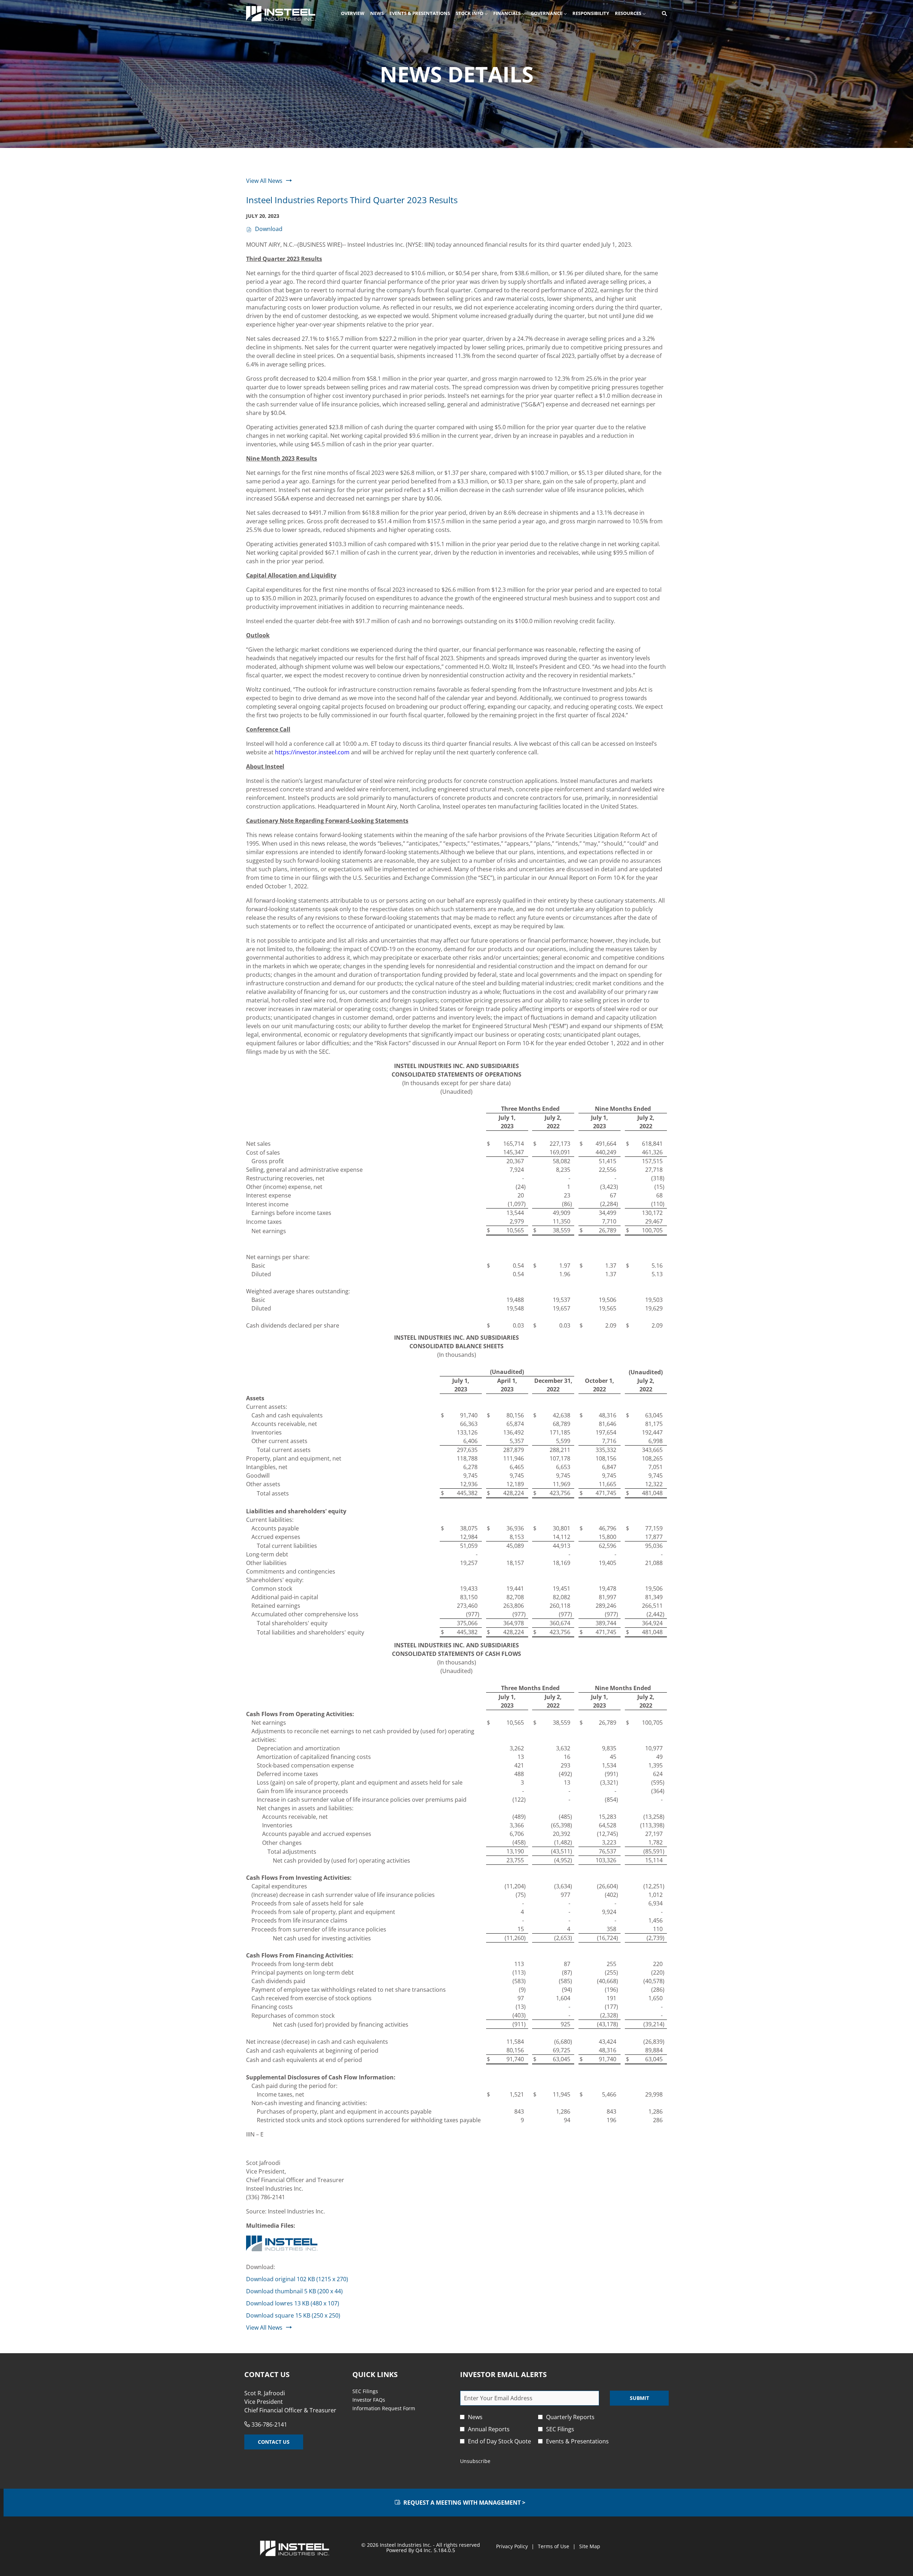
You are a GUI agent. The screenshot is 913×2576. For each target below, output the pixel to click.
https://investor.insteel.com (312, 752)
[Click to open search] (663, 14)
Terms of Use (554, 2546)
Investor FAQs (378, 2400)
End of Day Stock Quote (499, 2441)
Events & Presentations (577, 2441)
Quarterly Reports (570, 2417)
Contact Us (274, 2442)
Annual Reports (489, 2429)
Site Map (590, 2546)
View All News (264, 181)
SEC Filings (374, 2391)
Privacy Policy (512, 2546)
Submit (639, 2398)
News (475, 2417)
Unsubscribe (475, 2461)
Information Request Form (393, 2408)
